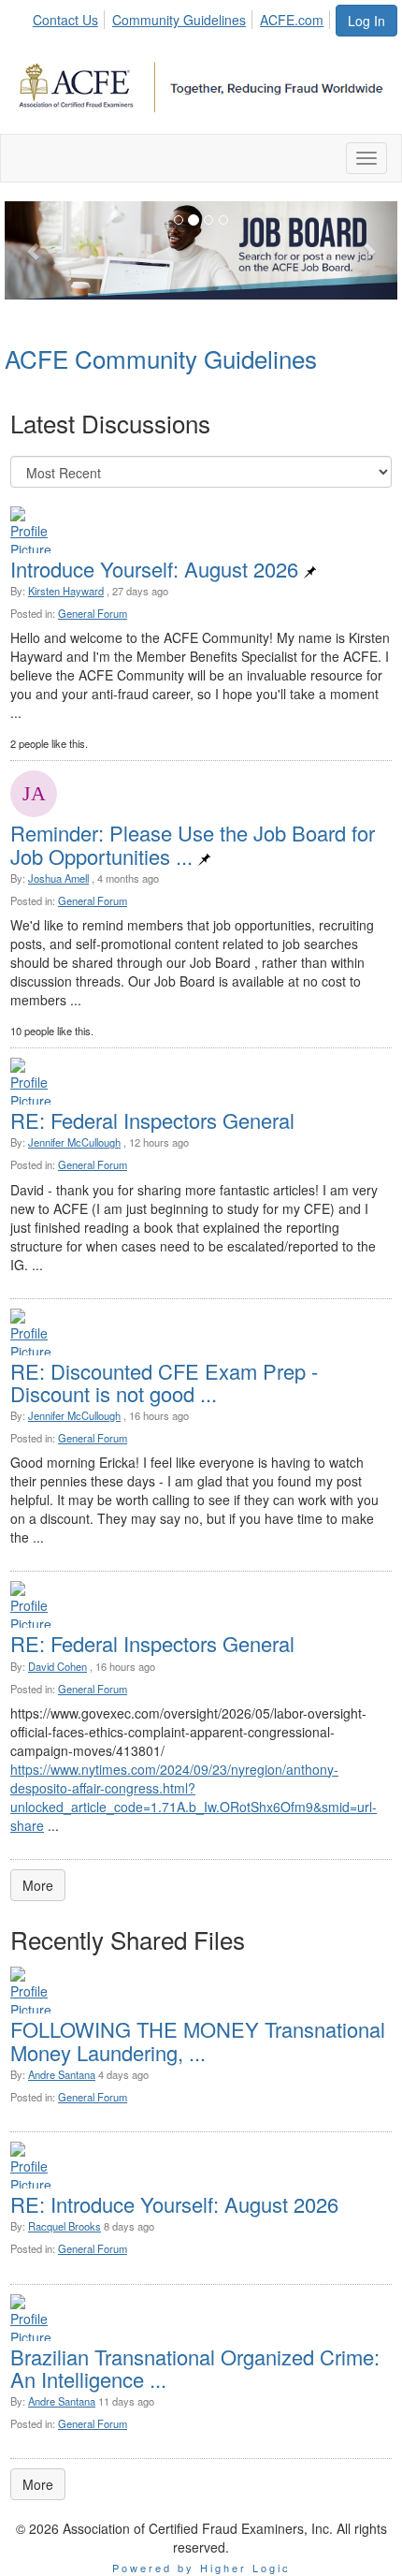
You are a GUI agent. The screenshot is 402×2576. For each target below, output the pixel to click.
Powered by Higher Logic (201, 2568)
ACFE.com (292, 20)
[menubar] (183, 17)
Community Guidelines (179, 20)
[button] (34, 250)
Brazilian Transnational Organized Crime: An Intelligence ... (195, 2368)
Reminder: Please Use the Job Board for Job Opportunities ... (193, 844)
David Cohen (57, 1666)
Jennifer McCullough (74, 1142)
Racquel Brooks (65, 2226)
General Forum (93, 613)
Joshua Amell (58, 878)
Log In (366, 21)
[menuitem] (71, 17)
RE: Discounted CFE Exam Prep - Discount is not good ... (164, 1382)
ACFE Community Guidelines (161, 358)
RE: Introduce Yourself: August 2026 (174, 2204)
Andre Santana (62, 2074)
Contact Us (65, 20)
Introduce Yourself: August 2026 (154, 569)
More (38, 1885)
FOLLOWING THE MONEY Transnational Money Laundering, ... (198, 2040)
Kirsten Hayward (66, 591)
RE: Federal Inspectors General (152, 1120)
